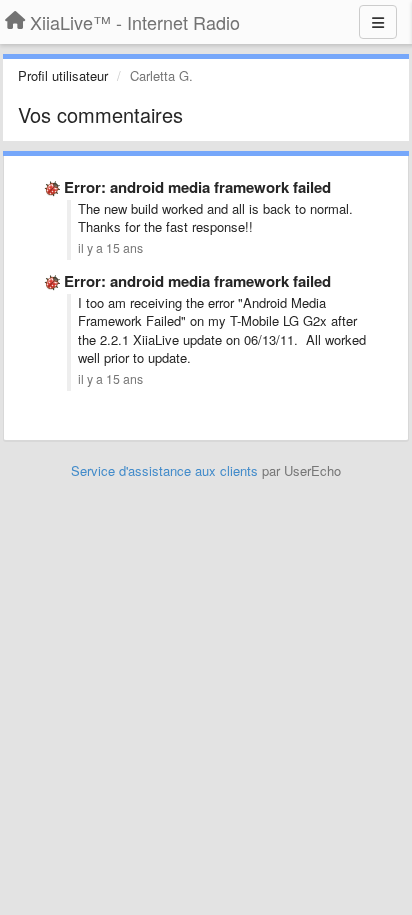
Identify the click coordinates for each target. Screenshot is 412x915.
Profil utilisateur (63, 75)
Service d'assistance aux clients (164, 470)
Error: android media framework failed (197, 187)
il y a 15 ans (110, 248)
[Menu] (378, 22)
